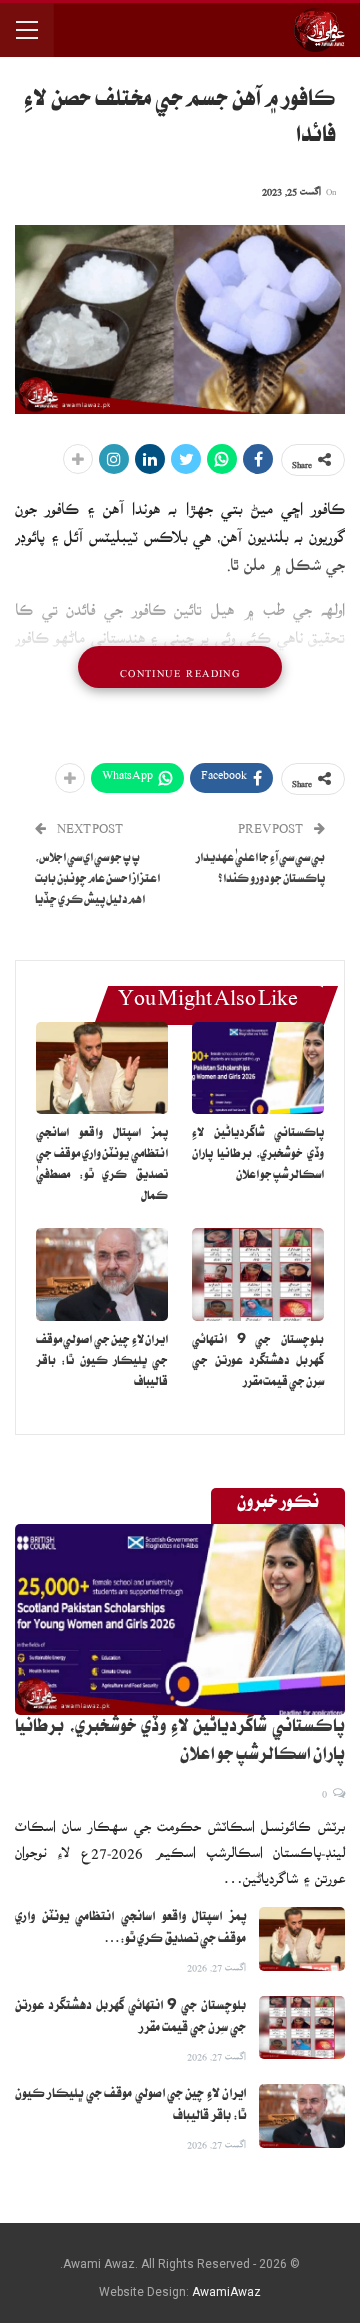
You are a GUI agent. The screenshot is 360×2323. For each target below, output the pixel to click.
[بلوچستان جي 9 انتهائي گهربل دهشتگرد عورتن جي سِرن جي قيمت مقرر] (258, 1274)
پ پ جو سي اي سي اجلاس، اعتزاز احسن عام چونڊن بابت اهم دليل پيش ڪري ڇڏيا (97, 880)
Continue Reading (180, 667)
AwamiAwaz (226, 2292)
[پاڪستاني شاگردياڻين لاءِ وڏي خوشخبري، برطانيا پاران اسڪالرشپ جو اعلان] (258, 1068)
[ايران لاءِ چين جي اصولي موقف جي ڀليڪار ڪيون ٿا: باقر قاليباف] (102, 1274)
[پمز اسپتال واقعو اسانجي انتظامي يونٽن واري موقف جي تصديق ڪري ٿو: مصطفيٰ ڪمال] (102, 1068)
